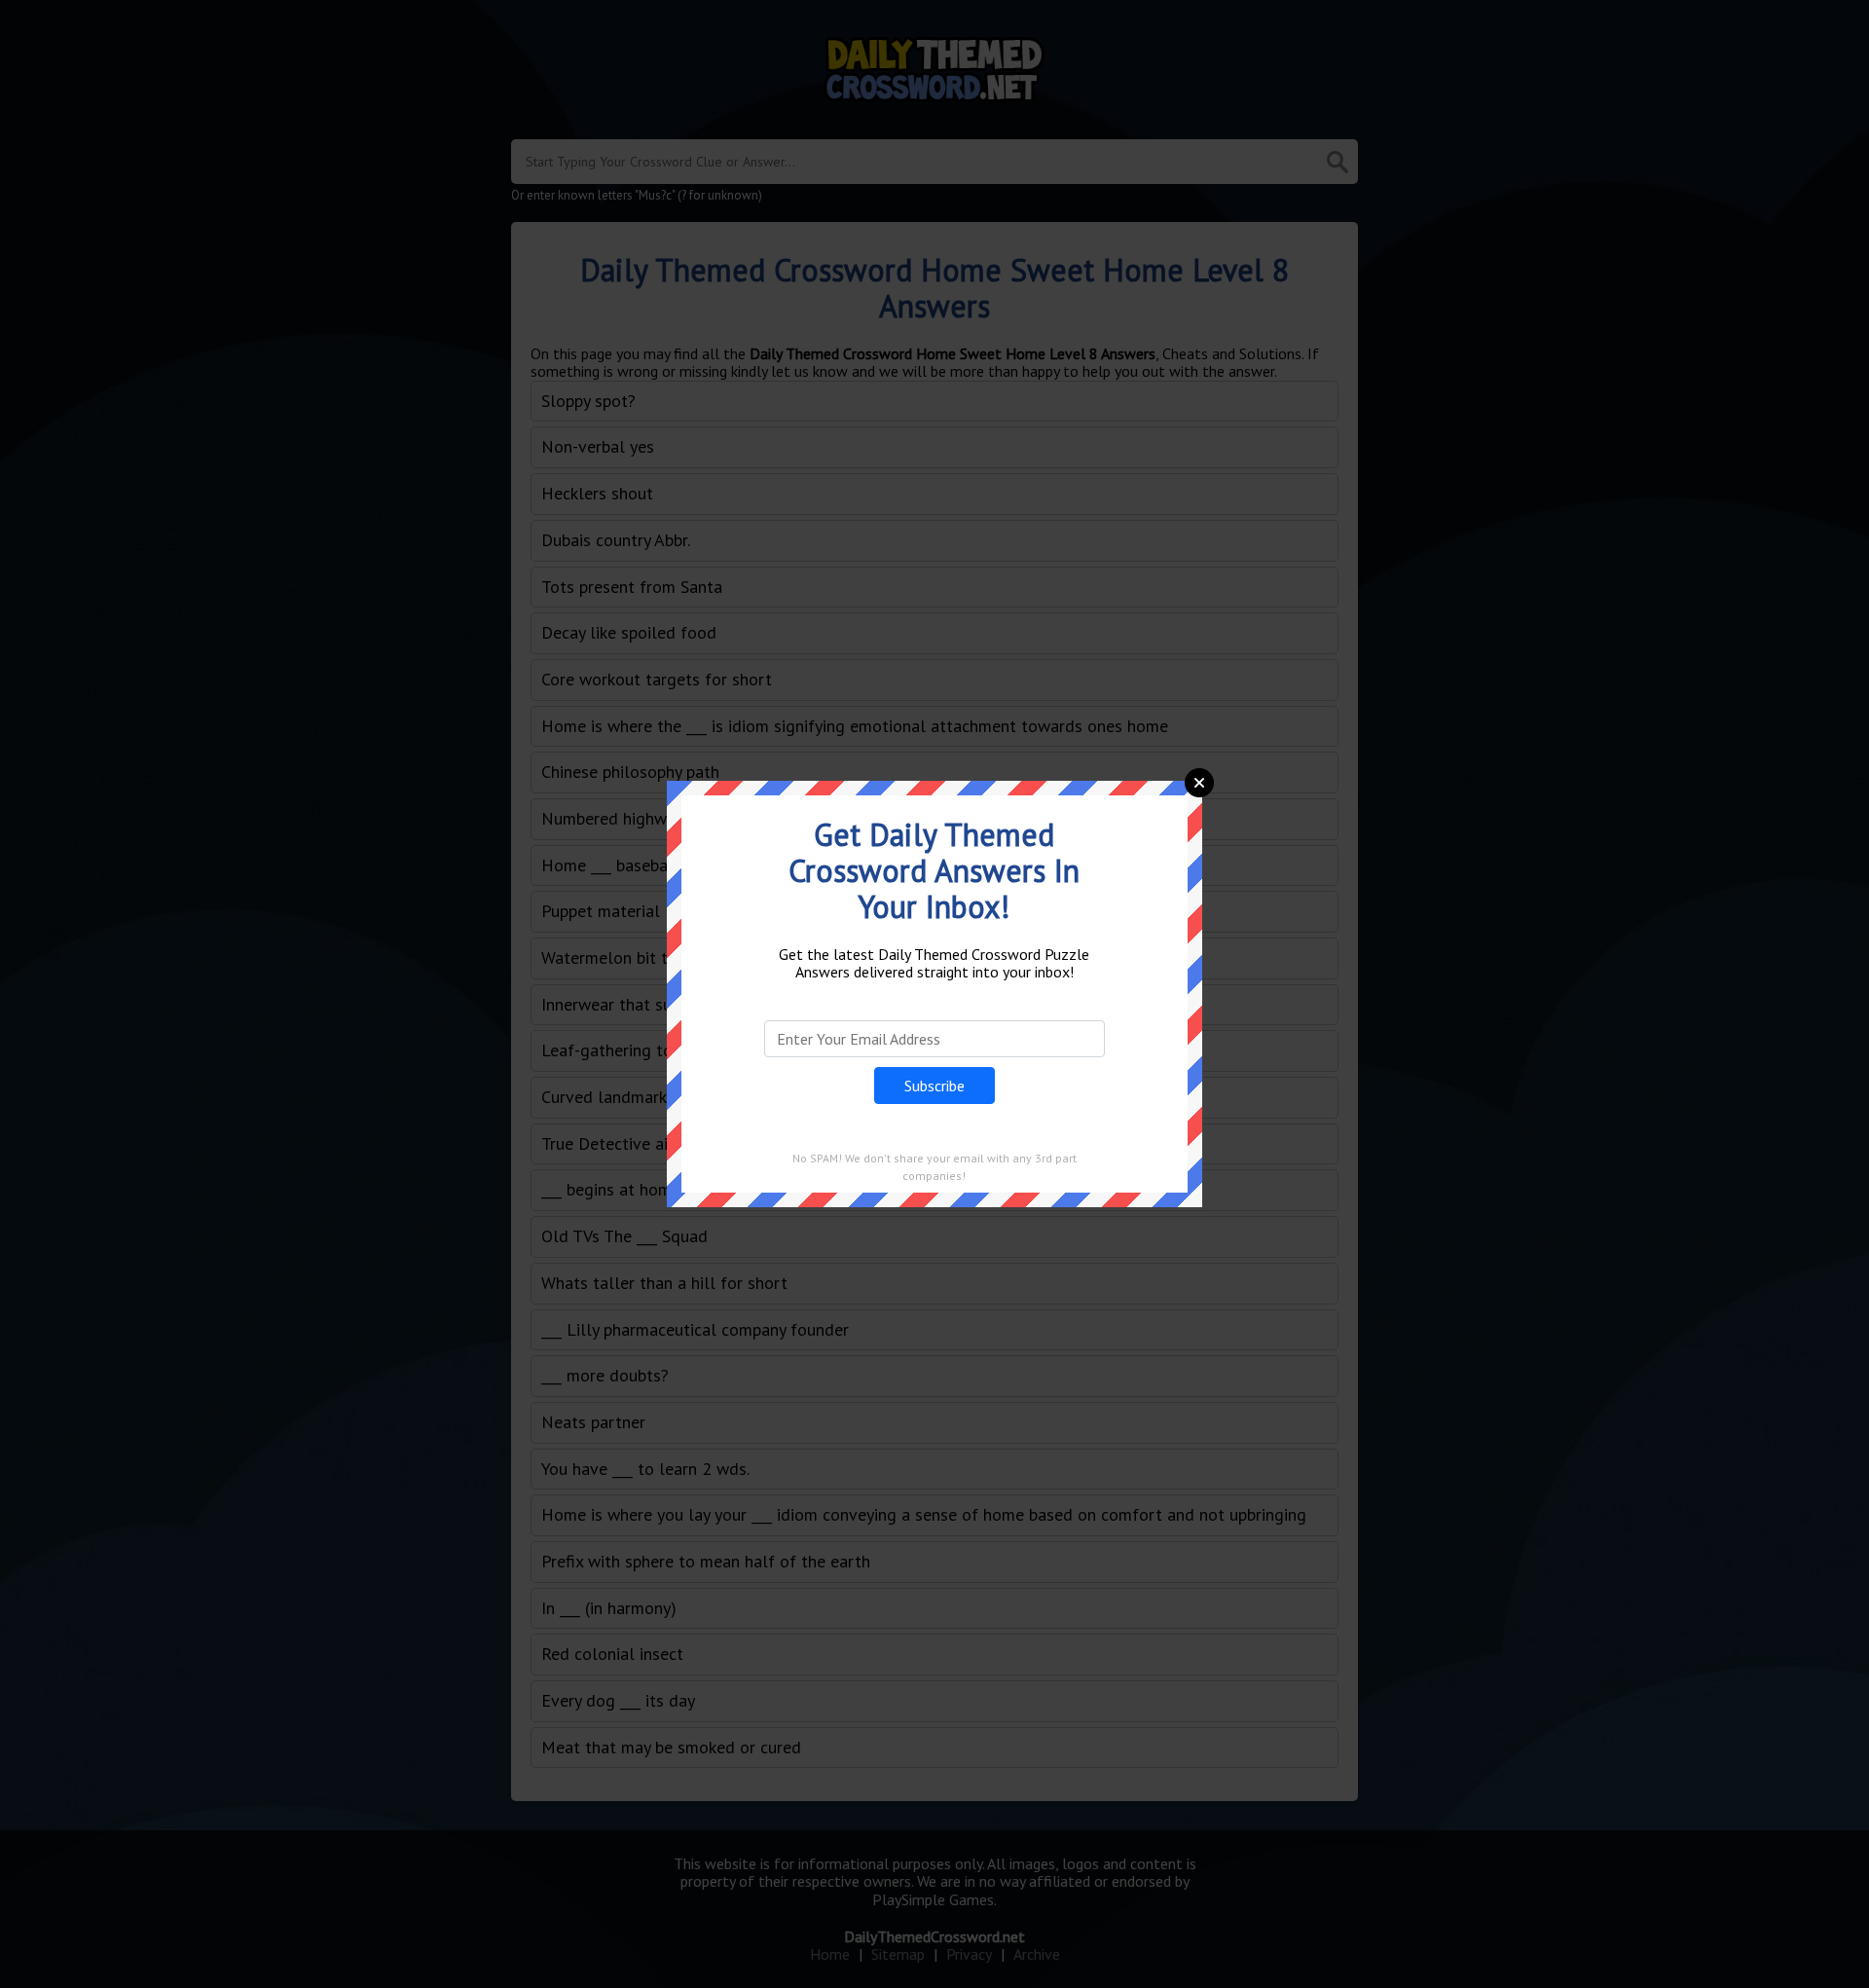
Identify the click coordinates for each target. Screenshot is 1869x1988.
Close (1199, 783)
